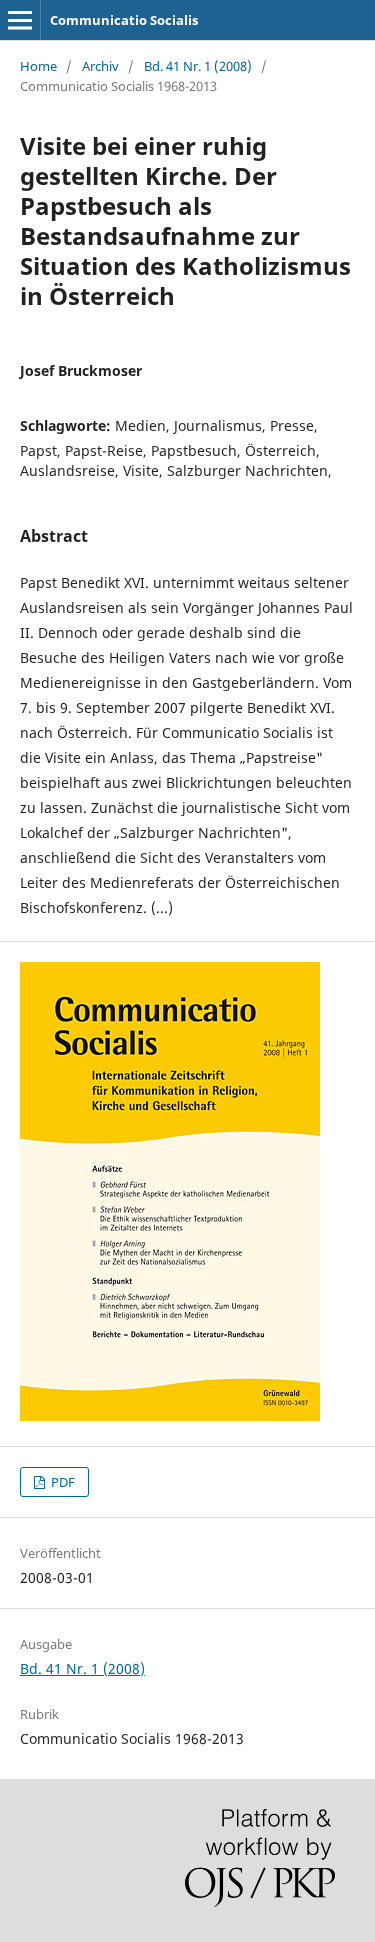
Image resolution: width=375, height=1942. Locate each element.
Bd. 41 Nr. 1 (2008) (198, 66)
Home (38, 66)
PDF (61, 1482)
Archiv (100, 66)
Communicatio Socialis (124, 20)
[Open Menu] (20, 20)
